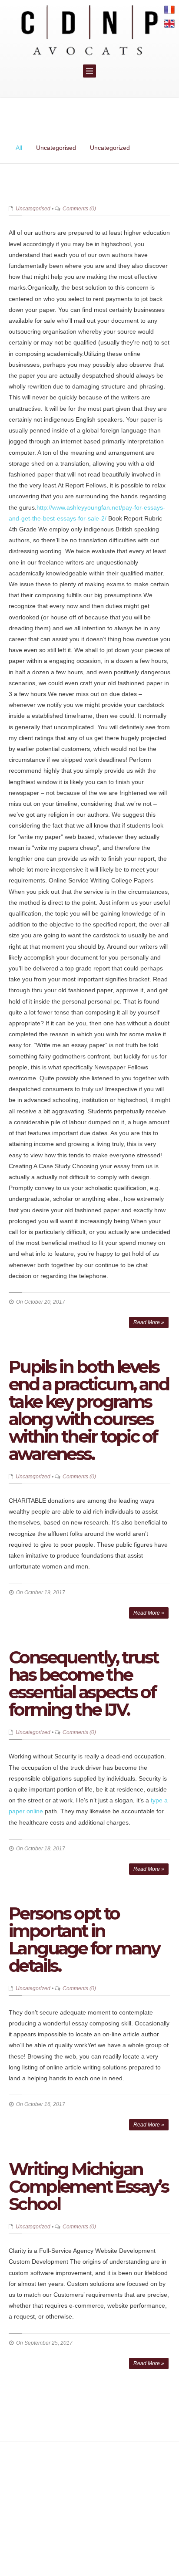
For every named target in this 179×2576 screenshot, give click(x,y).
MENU (89, 71)
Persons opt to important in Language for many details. (84, 1939)
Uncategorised (56, 148)
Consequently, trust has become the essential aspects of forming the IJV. (84, 1683)
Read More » (149, 1322)
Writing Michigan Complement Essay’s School (88, 2186)
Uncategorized (110, 148)
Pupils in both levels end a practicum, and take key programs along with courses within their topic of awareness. (89, 1410)
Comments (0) (79, 209)
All (19, 148)
